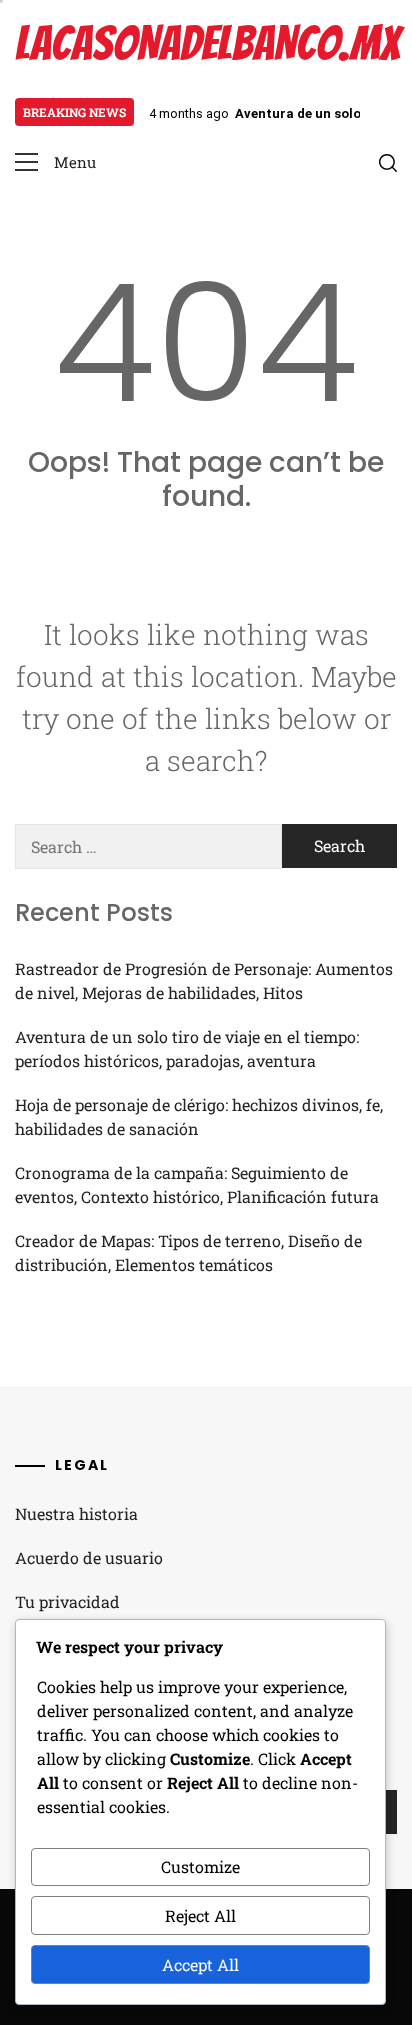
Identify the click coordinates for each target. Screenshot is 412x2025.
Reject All (200, 1915)
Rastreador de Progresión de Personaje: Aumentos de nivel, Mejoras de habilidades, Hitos (204, 980)
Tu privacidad (67, 1601)
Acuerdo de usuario (89, 1557)
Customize (200, 1866)
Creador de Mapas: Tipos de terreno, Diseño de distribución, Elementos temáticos (188, 1252)
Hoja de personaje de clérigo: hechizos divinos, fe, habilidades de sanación (199, 1116)
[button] (55, 162)
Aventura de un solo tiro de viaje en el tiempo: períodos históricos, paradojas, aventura (187, 1048)
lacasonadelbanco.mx (207, 43)
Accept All (200, 1964)
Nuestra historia (76, 1513)
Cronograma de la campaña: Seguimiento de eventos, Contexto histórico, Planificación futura (197, 1184)
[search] (388, 163)
